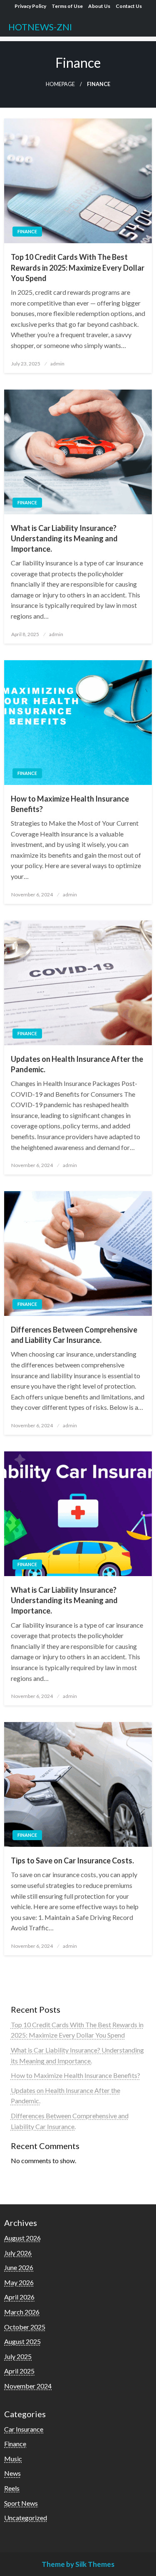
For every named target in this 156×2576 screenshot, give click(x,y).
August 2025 (22, 2341)
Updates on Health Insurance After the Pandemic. (77, 1064)
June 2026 (19, 2267)
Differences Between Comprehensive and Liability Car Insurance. (74, 1335)
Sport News (21, 2503)
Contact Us (129, 6)
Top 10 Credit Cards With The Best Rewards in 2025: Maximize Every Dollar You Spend (78, 267)
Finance (27, 231)
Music (13, 2459)
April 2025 (19, 2371)
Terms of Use (67, 6)
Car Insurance (24, 2429)
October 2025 (25, 2327)
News (12, 2473)
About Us (99, 6)
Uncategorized (26, 2518)
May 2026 (19, 2282)
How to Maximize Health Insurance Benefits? (70, 804)
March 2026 (22, 2312)
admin (57, 364)
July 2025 (18, 2356)
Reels (12, 2488)
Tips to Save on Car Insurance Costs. (72, 1860)
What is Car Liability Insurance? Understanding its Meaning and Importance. (64, 538)
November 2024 (28, 2386)
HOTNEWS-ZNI (40, 27)
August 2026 (22, 2238)
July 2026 (18, 2253)
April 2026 (19, 2297)
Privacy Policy (30, 6)
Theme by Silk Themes (78, 2564)
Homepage (60, 84)
